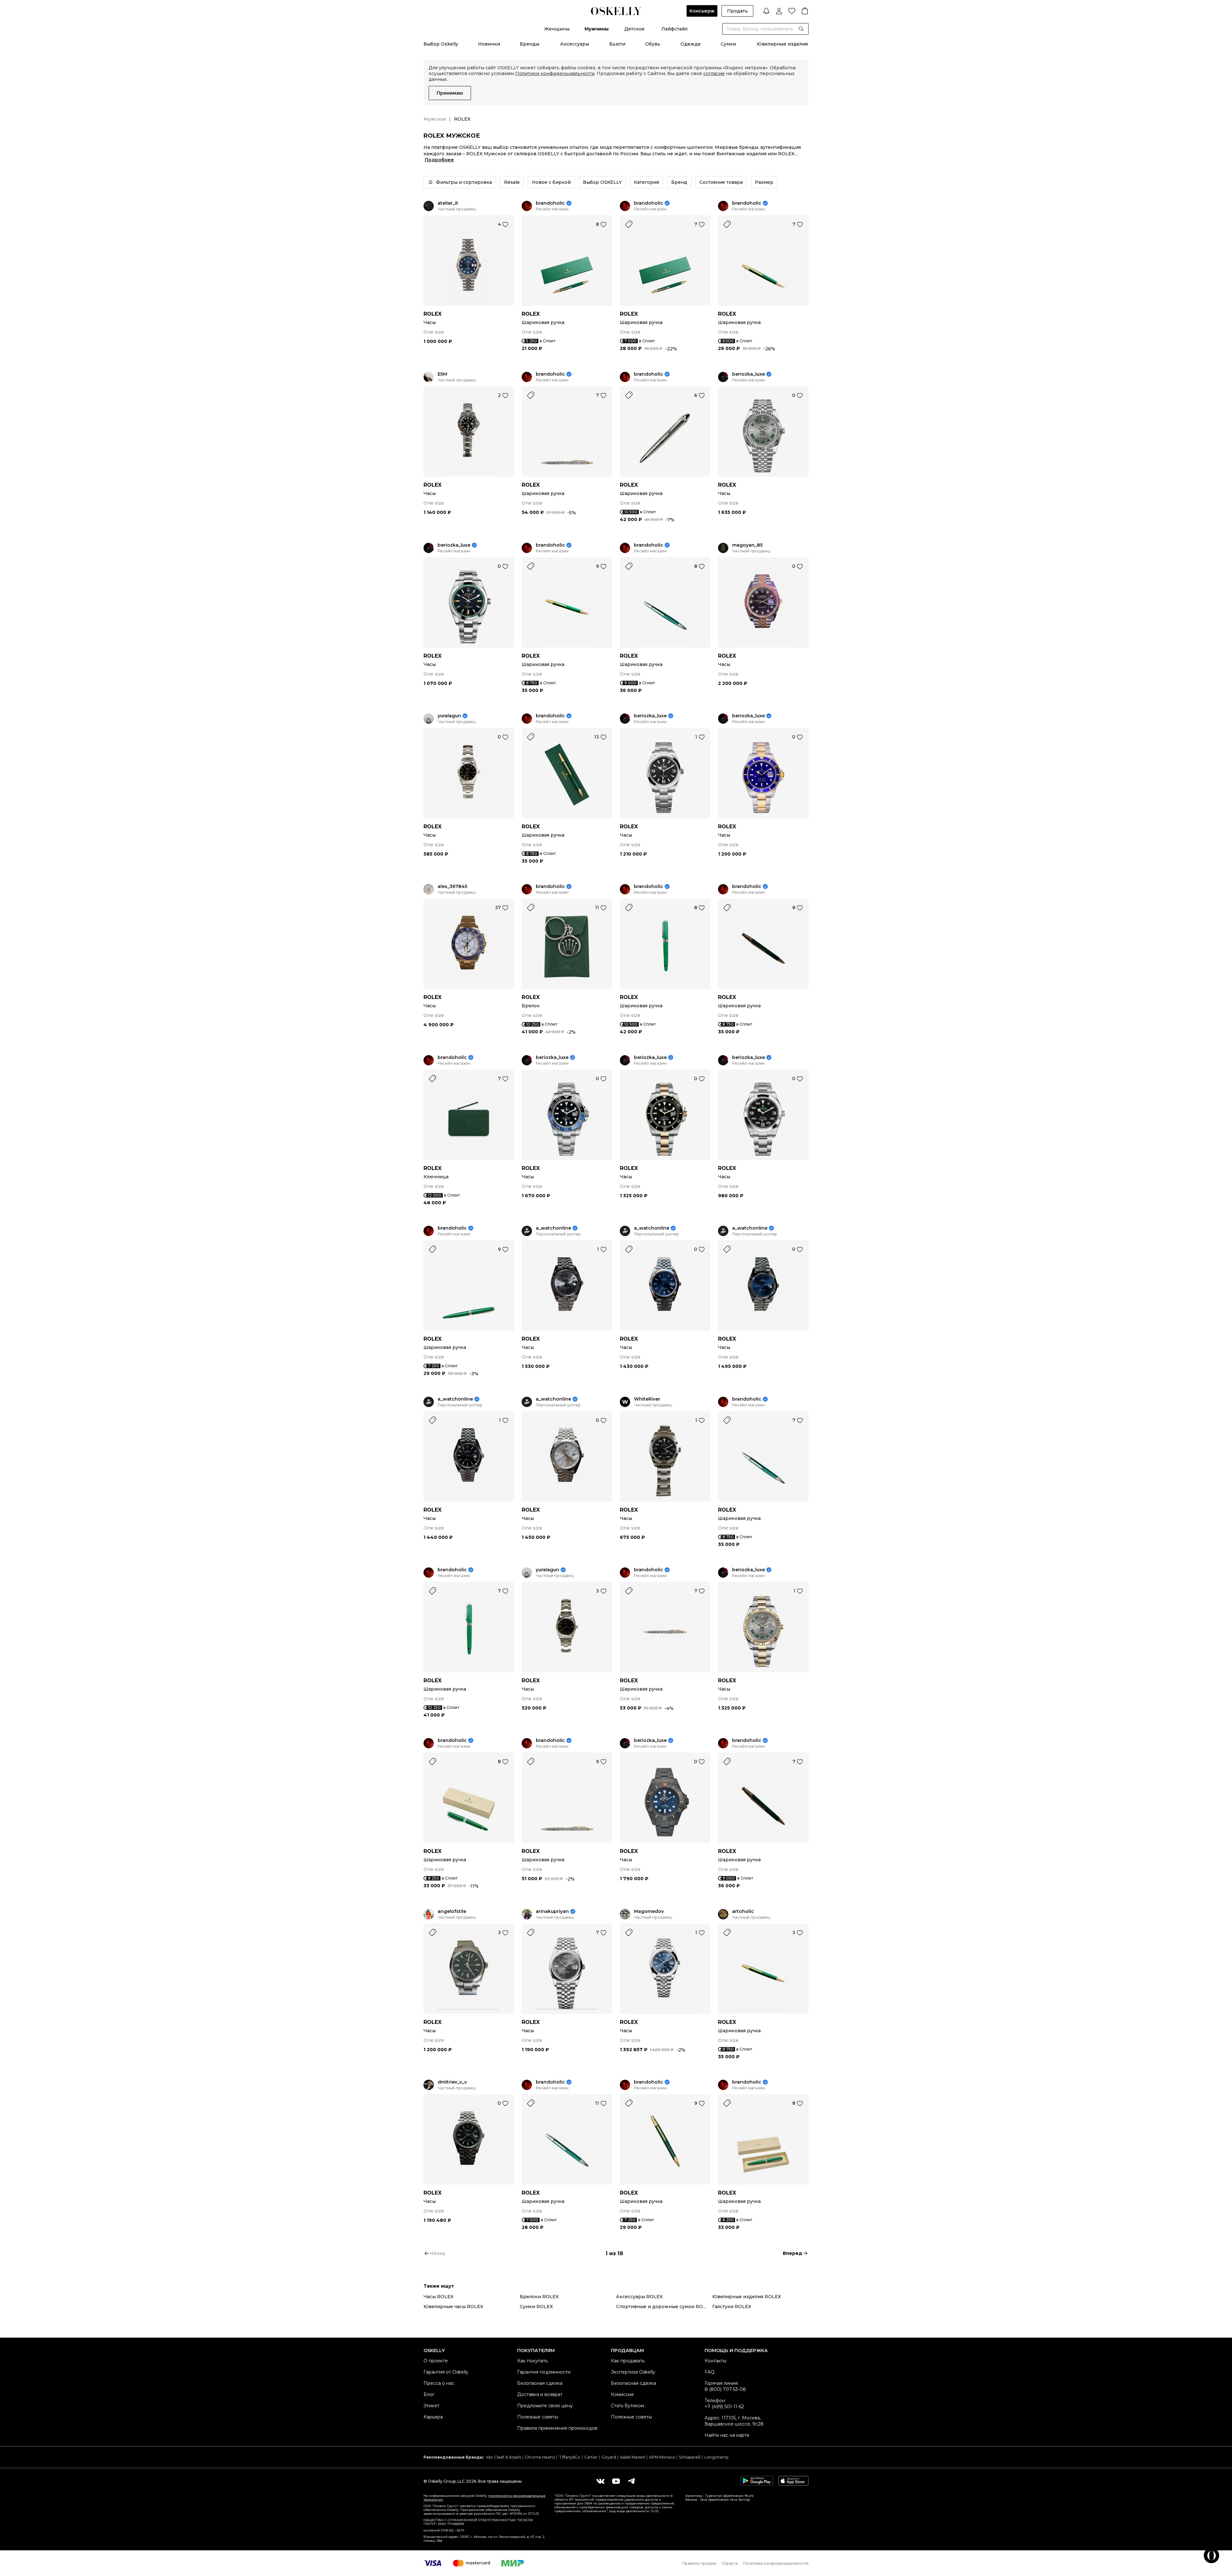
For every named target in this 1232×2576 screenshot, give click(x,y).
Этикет (432, 2406)
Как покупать (532, 2361)
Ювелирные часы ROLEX (453, 2307)
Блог (429, 2394)
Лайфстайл (674, 29)
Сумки (728, 44)
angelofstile (452, 1911)
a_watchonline (553, 1228)
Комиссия (622, 2394)
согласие (714, 73)
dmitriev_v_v (452, 2082)
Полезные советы (538, 2417)
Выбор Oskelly (441, 44)
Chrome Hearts (540, 2457)
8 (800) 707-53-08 (725, 2389)
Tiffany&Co (570, 2457)
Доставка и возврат (540, 2394)
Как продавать (628, 2361)
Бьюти (617, 44)
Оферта (730, 2563)
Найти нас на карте (727, 2435)
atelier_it (448, 203)
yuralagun (449, 716)
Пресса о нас (439, 2383)
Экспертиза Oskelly (633, 2372)
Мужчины (597, 29)
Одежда (690, 44)
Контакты (715, 2361)
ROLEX (432, 314)
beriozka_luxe (749, 374)
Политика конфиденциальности (776, 2563)
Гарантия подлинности (544, 2372)
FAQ (710, 2372)
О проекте (436, 2361)
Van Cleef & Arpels (503, 2457)
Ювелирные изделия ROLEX (747, 2297)
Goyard (609, 2457)
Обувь (653, 44)
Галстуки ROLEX (732, 2307)
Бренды (530, 44)
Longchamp (716, 2457)
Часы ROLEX (438, 2297)
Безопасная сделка (540, 2383)
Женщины (557, 29)
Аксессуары (575, 44)
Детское (634, 29)
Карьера (433, 2417)
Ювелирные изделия (782, 44)
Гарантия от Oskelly (446, 2372)
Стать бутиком (628, 2406)
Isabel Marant (633, 2457)
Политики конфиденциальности (555, 73)
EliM (442, 374)
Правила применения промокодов (557, 2428)
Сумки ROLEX (536, 2307)
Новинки (489, 44)
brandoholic (550, 203)
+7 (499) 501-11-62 (724, 2407)
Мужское (435, 119)
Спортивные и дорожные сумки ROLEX (664, 2307)
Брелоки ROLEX (539, 2297)
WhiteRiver (647, 1399)
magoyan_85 (747, 545)
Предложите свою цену (545, 2406)
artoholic (743, 1911)
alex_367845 (452, 887)
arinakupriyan (552, 1911)
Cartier (591, 2457)
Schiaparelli (690, 2457)
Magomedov (649, 1911)
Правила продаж (699, 2563)
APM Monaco (662, 2457)
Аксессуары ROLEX (639, 2297)
